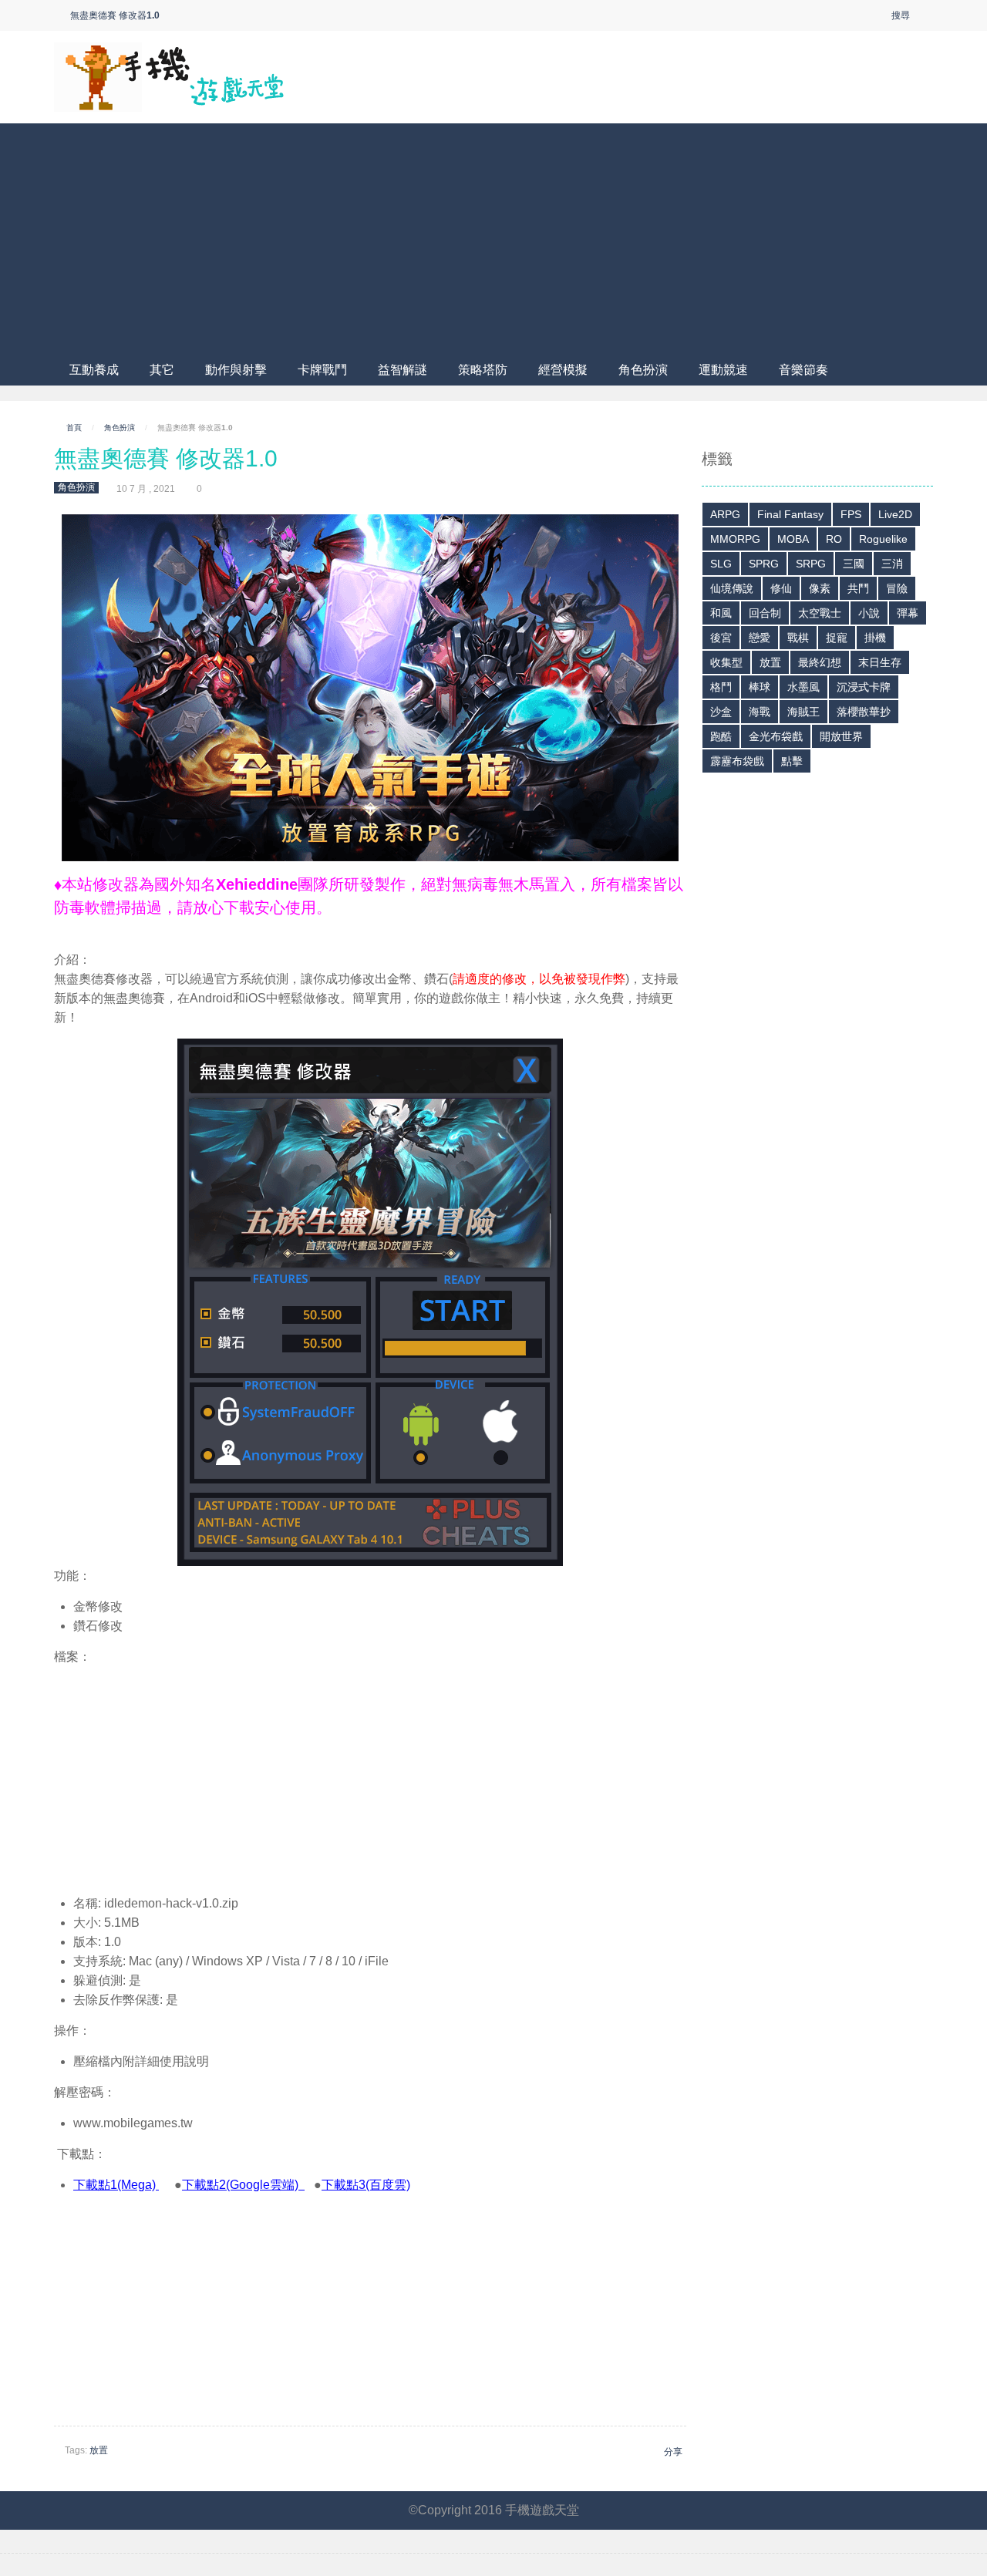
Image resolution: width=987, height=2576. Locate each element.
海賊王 (803, 712)
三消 (892, 564)
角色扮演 (643, 370)
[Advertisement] (493, 239)
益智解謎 (403, 370)
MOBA (793, 539)
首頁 (74, 428)
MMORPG (735, 539)
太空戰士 (820, 613)
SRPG (811, 564)
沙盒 (721, 712)
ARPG (725, 514)
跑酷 (721, 736)
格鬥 (721, 687)
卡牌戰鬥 (322, 370)
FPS (851, 514)
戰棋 (798, 638)
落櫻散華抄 (864, 712)
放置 (99, 2450)
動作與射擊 (236, 370)
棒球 (760, 687)
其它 (162, 370)
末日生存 (880, 662)
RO (834, 539)
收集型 (726, 662)
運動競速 (723, 370)
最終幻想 (820, 662)
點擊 (792, 761)
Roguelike (883, 539)
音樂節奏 (803, 370)
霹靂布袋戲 (737, 761)
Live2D (895, 514)
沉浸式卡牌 (864, 687)
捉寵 (837, 638)
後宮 (721, 638)
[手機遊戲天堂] (170, 76)
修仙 (781, 588)
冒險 (897, 588)
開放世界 (841, 736)
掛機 (875, 638)
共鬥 (858, 588)
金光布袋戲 (776, 736)
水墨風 (803, 687)
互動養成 (94, 370)
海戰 (760, 712)
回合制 (765, 613)
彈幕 (908, 613)
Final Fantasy (790, 514)
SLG (721, 564)
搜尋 (901, 15)
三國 (854, 564)
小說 (869, 613)
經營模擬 (563, 370)
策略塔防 (483, 370)
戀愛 (760, 638)
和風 (721, 613)
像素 (820, 588)
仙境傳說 (732, 588)
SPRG (764, 564)
